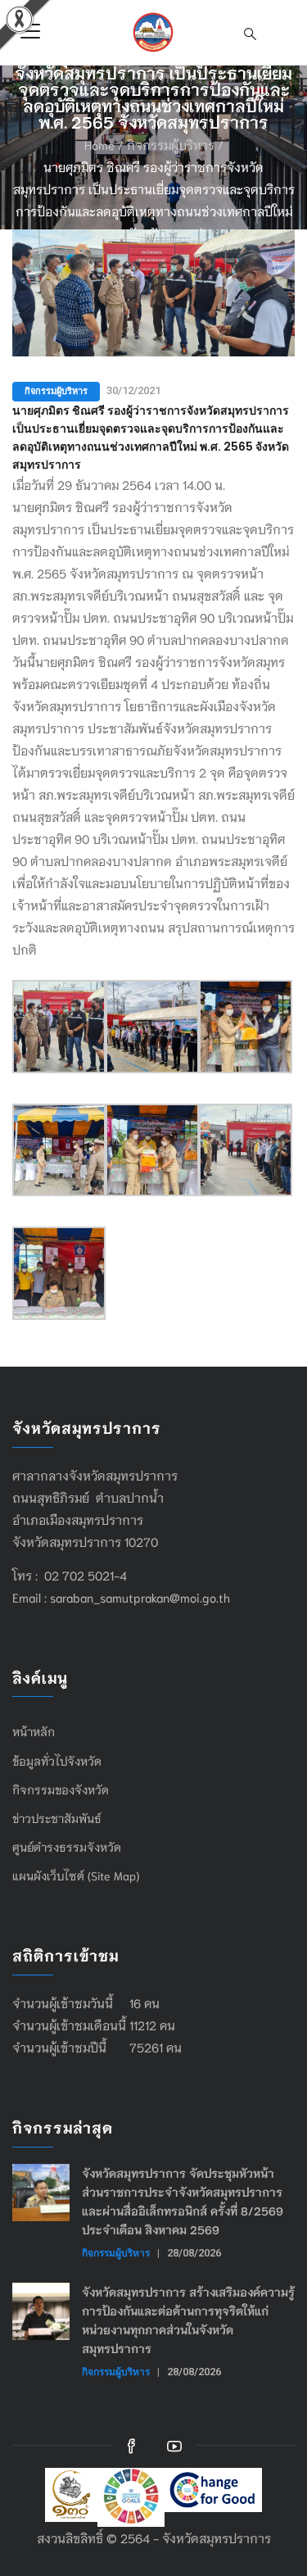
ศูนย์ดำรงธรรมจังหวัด (67, 1847)
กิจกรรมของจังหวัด (61, 1789)
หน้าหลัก (34, 1731)
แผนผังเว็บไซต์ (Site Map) (76, 1875)
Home (99, 144)
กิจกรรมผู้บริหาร (171, 144)
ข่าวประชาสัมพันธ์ (57, 1818)
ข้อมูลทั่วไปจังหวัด (57, 1761)
